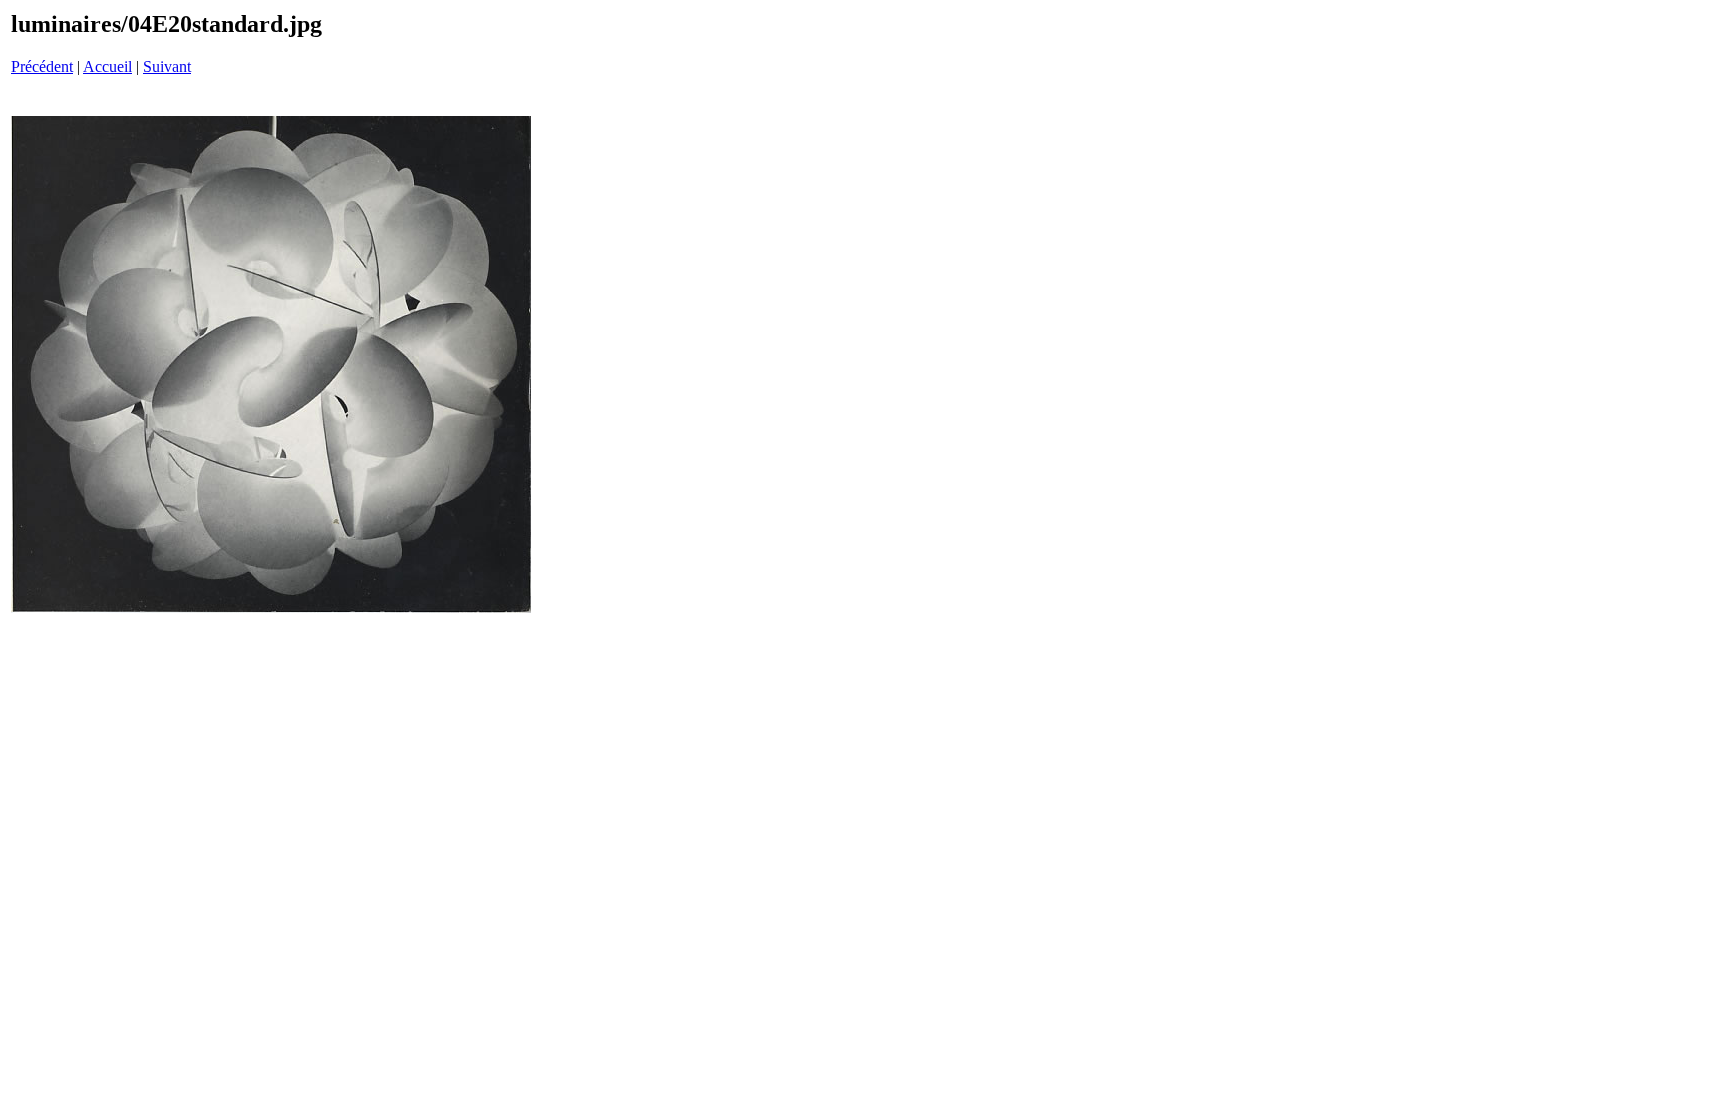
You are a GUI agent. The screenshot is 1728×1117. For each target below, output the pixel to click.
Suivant (167, 66)
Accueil (107, 66)
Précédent (42, 66)
